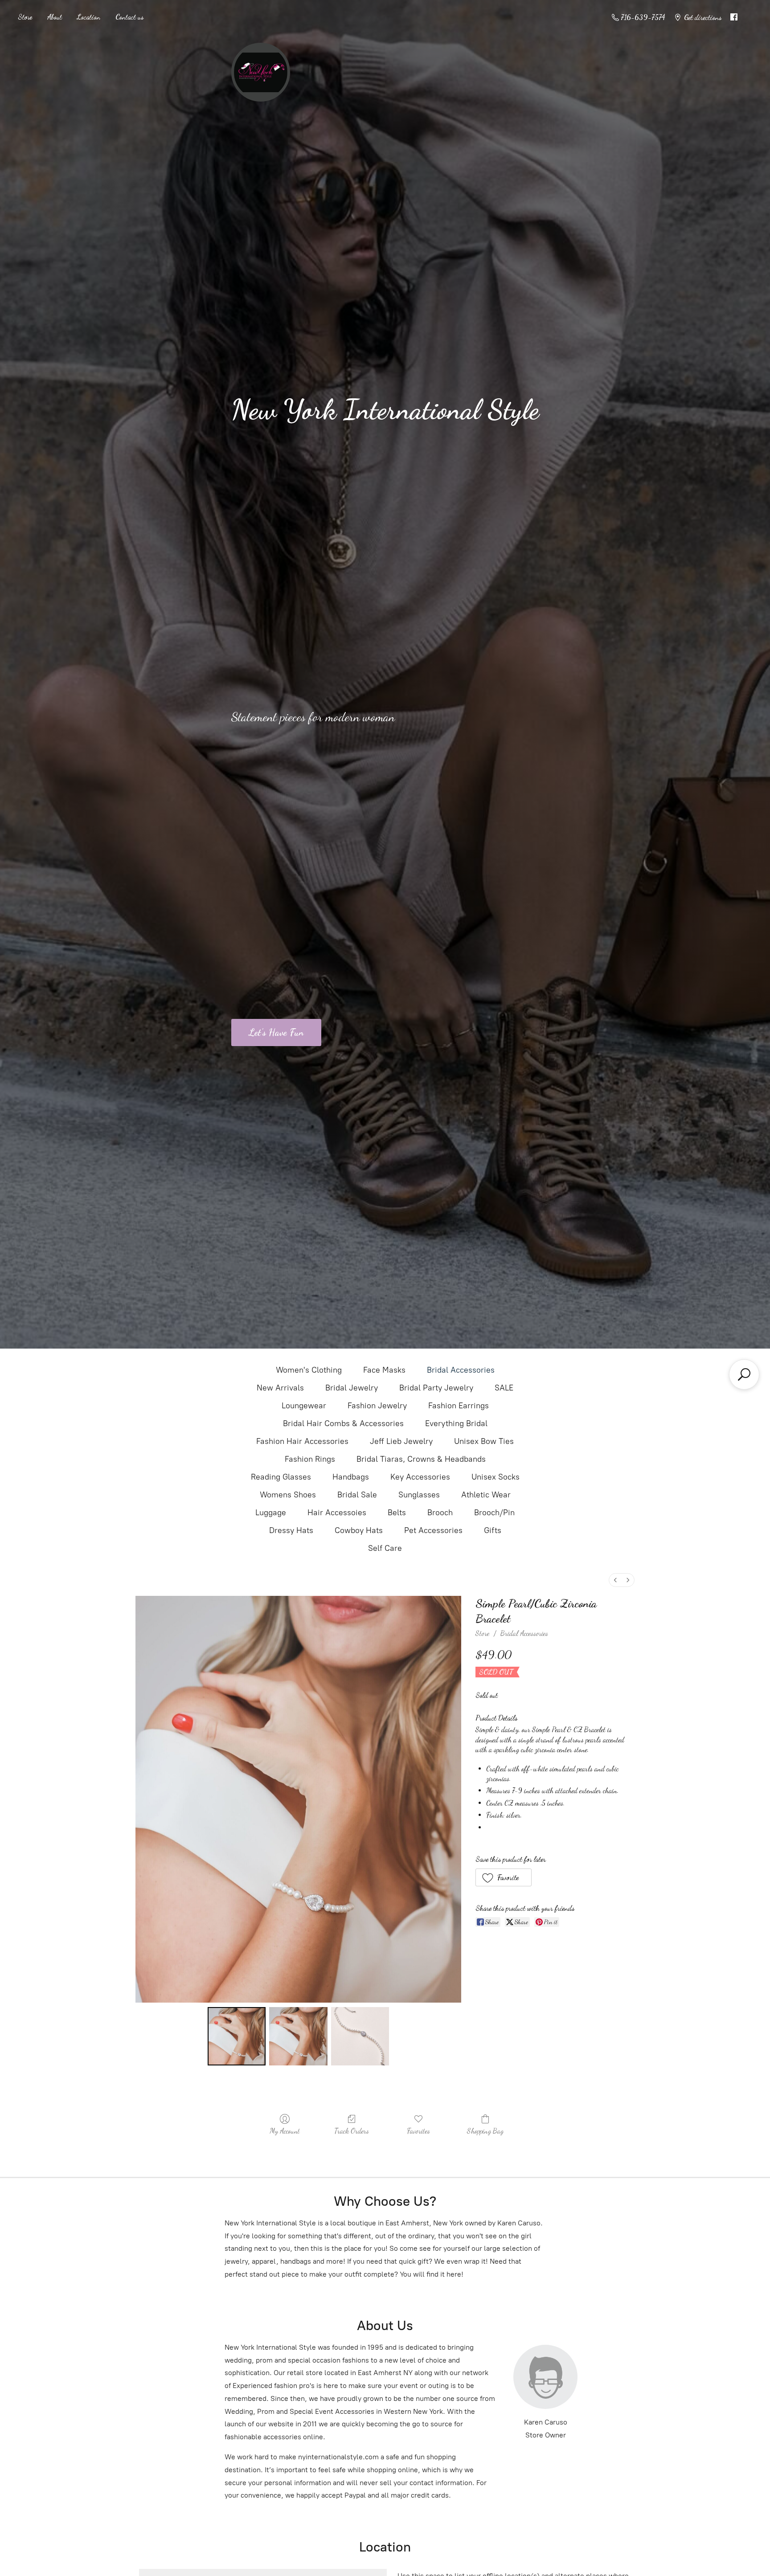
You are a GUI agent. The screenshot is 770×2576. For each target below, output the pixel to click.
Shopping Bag (485, 2131)
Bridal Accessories (461, 1370)
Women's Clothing (309, 1370)
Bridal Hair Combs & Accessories (343, 1423)
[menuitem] (615, 1580)
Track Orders (352, 2131)
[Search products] (744, 1374)
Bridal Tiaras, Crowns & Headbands (421, 1459)
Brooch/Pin (494, 1513)
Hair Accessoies (337, 1513)
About (55, 17)
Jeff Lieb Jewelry (401, 1441)
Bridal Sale (357, 1495)
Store (25, 17)
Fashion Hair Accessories (302, 1441)
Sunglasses (419, 1495)
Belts (397, 1513)
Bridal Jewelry (352, 1388)
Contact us (129, 17)
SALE (504, 1388)
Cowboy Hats (359, 1530)
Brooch (440, 1513)
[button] (504, 1877)
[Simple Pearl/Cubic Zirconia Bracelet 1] (298, 2036)
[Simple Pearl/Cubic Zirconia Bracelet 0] (237, 2036)
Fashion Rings (310, 1459)
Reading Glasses (281, 1477)
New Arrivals (280, 1388)
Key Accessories (420, 1477)
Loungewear (304, 1406)
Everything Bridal (456, 1423)
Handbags (351, 1477)
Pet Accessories (433, 1530)
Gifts (493, 1530)
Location (89, 17)
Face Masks (384, 1370)
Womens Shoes (288, 1495)
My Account (285, 2131)
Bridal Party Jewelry (436, 1388)
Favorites (418, 2131)
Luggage (271, 1513)
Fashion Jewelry (377, 1406)
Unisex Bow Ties (484, 1441)
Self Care (385, 1548)
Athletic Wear (486, 1495)
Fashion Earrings (459, 1406)
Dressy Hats (291, 1530)
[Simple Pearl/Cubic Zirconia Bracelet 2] (360, 2036)
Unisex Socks (496, 1477)
